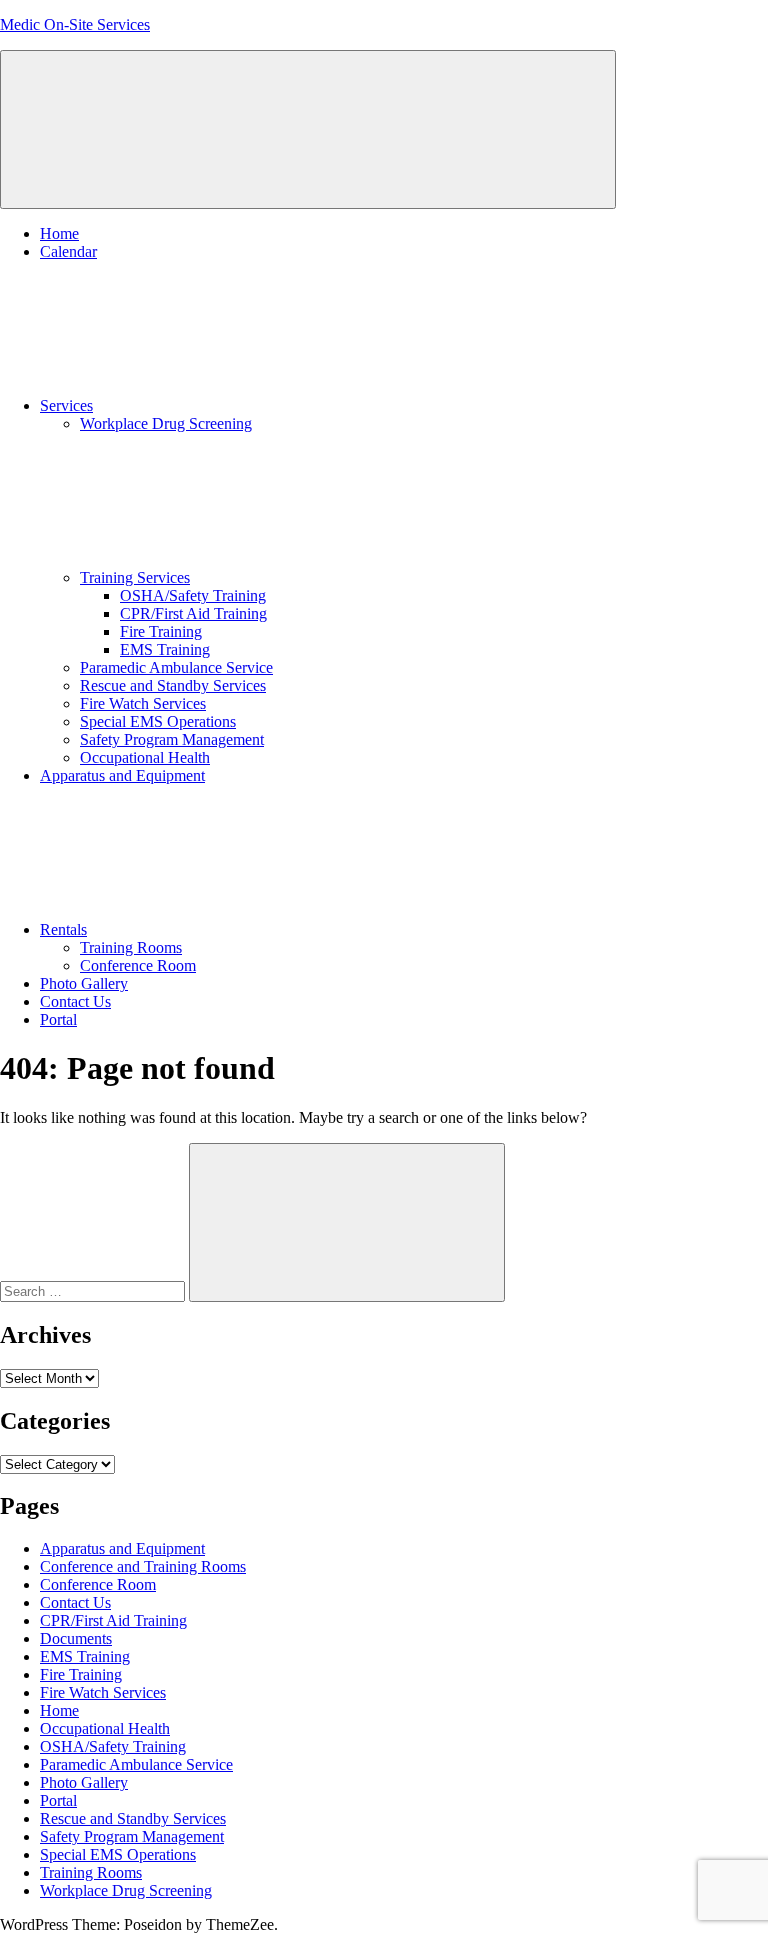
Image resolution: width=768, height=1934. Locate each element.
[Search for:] (94, 1290)
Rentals (63, 929)
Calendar (68, 251)
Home (59, 233)
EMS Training (165, 649)
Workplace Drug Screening (166, 423)
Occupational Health (145, 757)
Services (66, 405)
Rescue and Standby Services (173, 685)
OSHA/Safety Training (193, 595)
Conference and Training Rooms (143, 1566)
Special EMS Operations (158, 721)
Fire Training (161, 631)
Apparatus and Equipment (122, 775)
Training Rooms (131, 947)
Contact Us (75, 1001)
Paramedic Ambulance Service (176, 667)
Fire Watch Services (143, 703)
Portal (58, 1019)
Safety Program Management (172, 739)
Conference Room (138, 965)
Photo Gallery (84, 983)
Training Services (135, 577)
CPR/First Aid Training (193, 613)
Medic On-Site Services (75, 24)
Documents (76, 1638)
